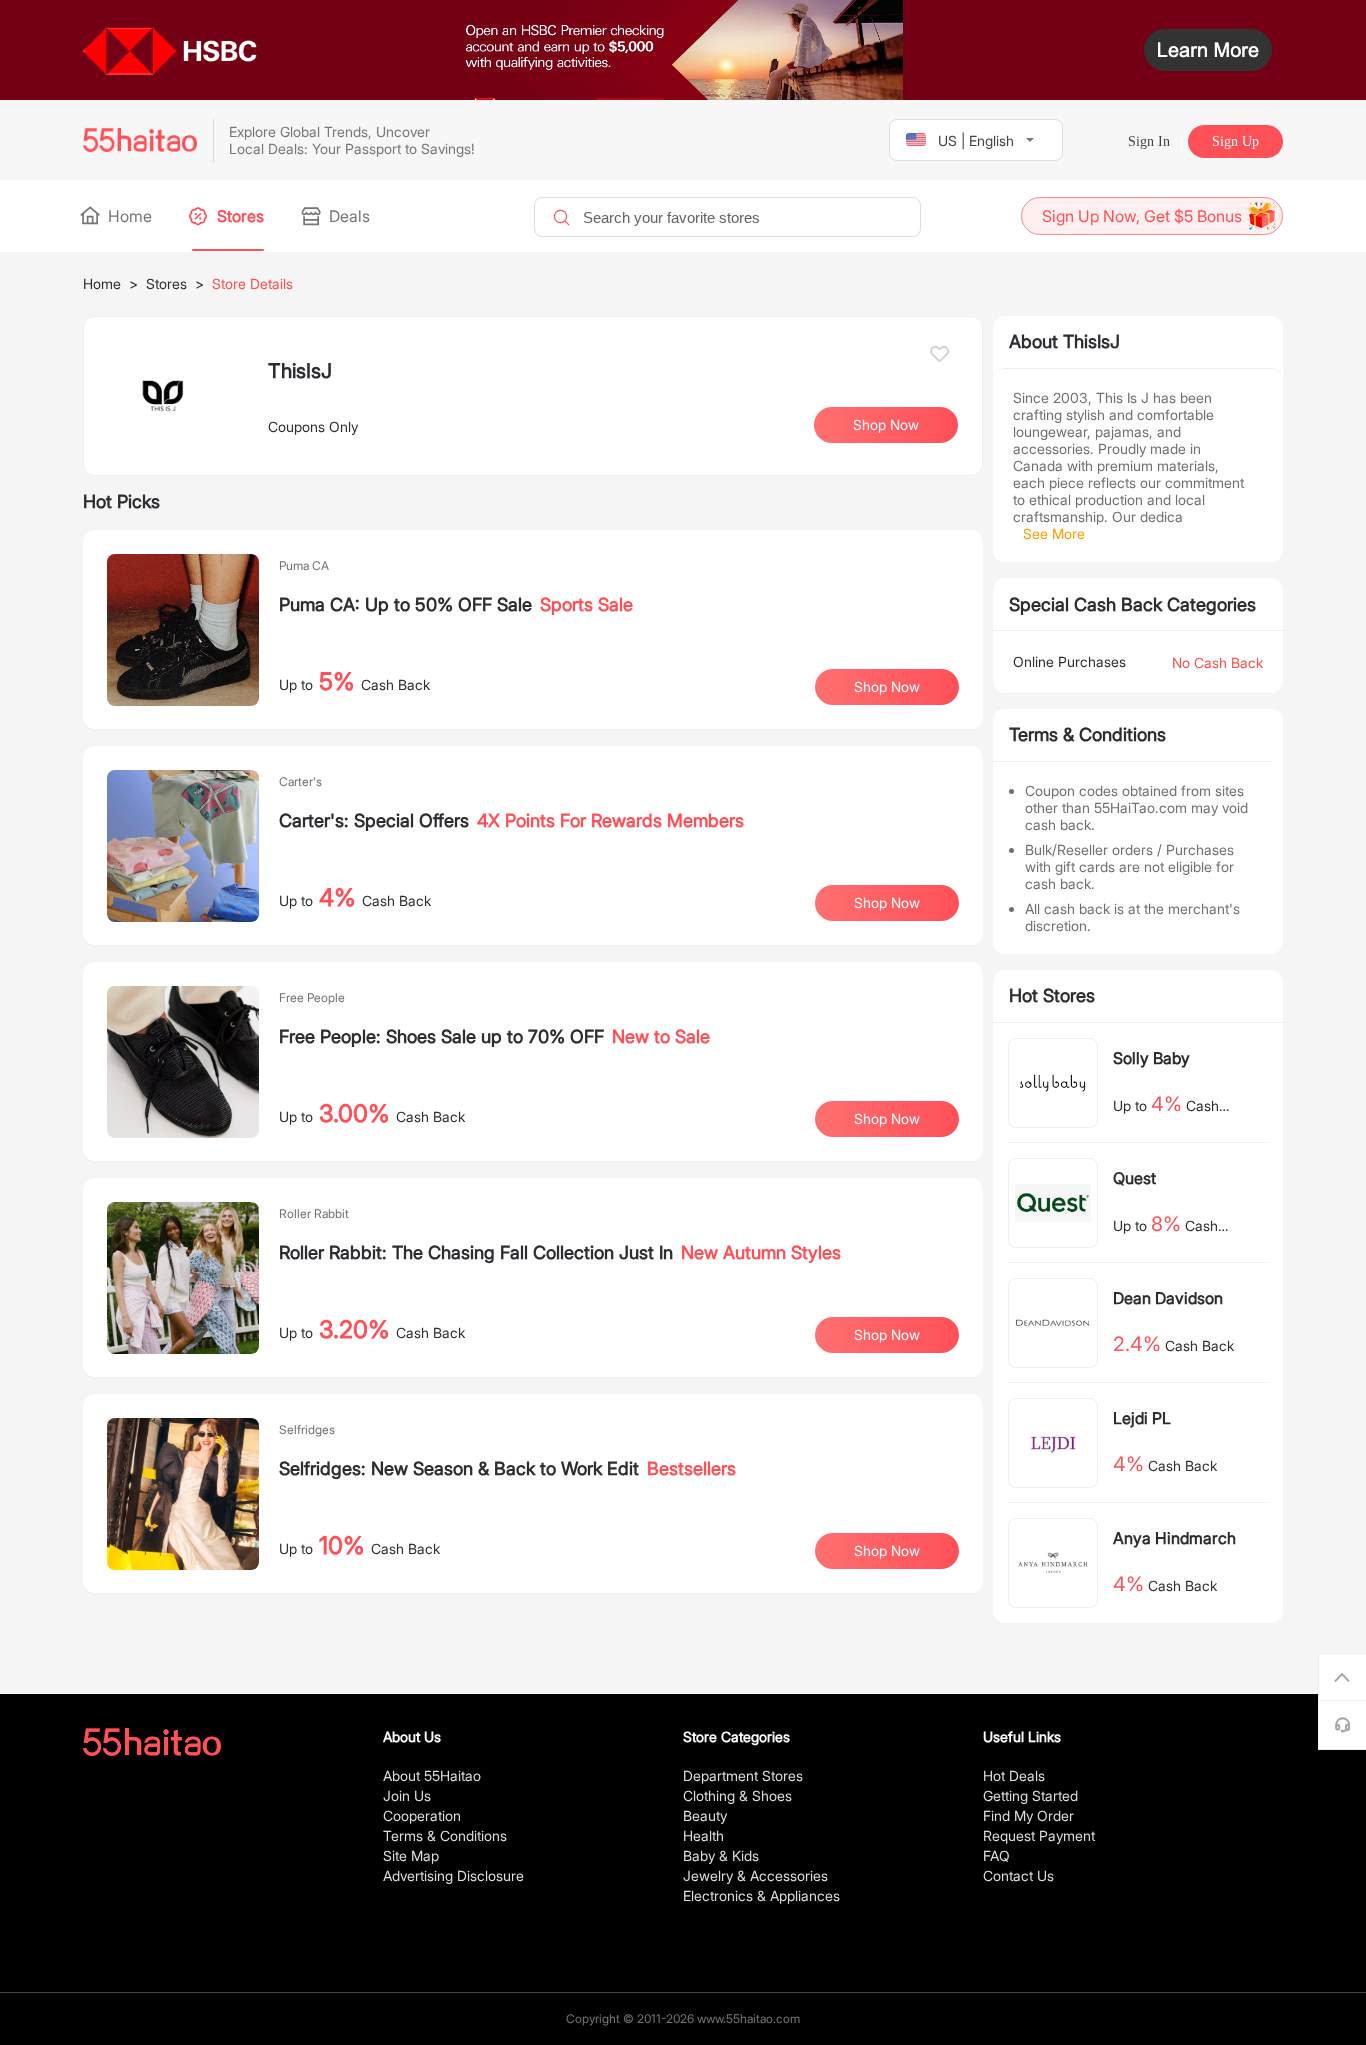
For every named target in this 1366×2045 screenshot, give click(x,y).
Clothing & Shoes (737, 1795)
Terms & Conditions (445, 1835)
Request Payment (1039, 1835)
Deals (347, 216)
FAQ (996, 1855)
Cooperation (422, 1815)
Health (703, 1835)
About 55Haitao (432, 1775)
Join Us (407, 1795)
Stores (238, 216)
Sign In (1149, 141)
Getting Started (1030, 1795)
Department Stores (743, 1775)
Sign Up (1235, 141)
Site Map (411, 1855)
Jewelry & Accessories (755, 1875)
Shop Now (887, 686)
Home (128, 216)
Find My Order (1028, 1815)
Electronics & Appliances (761, 1895)
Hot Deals (1014, 1775)
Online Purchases (1069, 661)
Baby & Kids (721, 1855)
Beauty (705, 1815)
